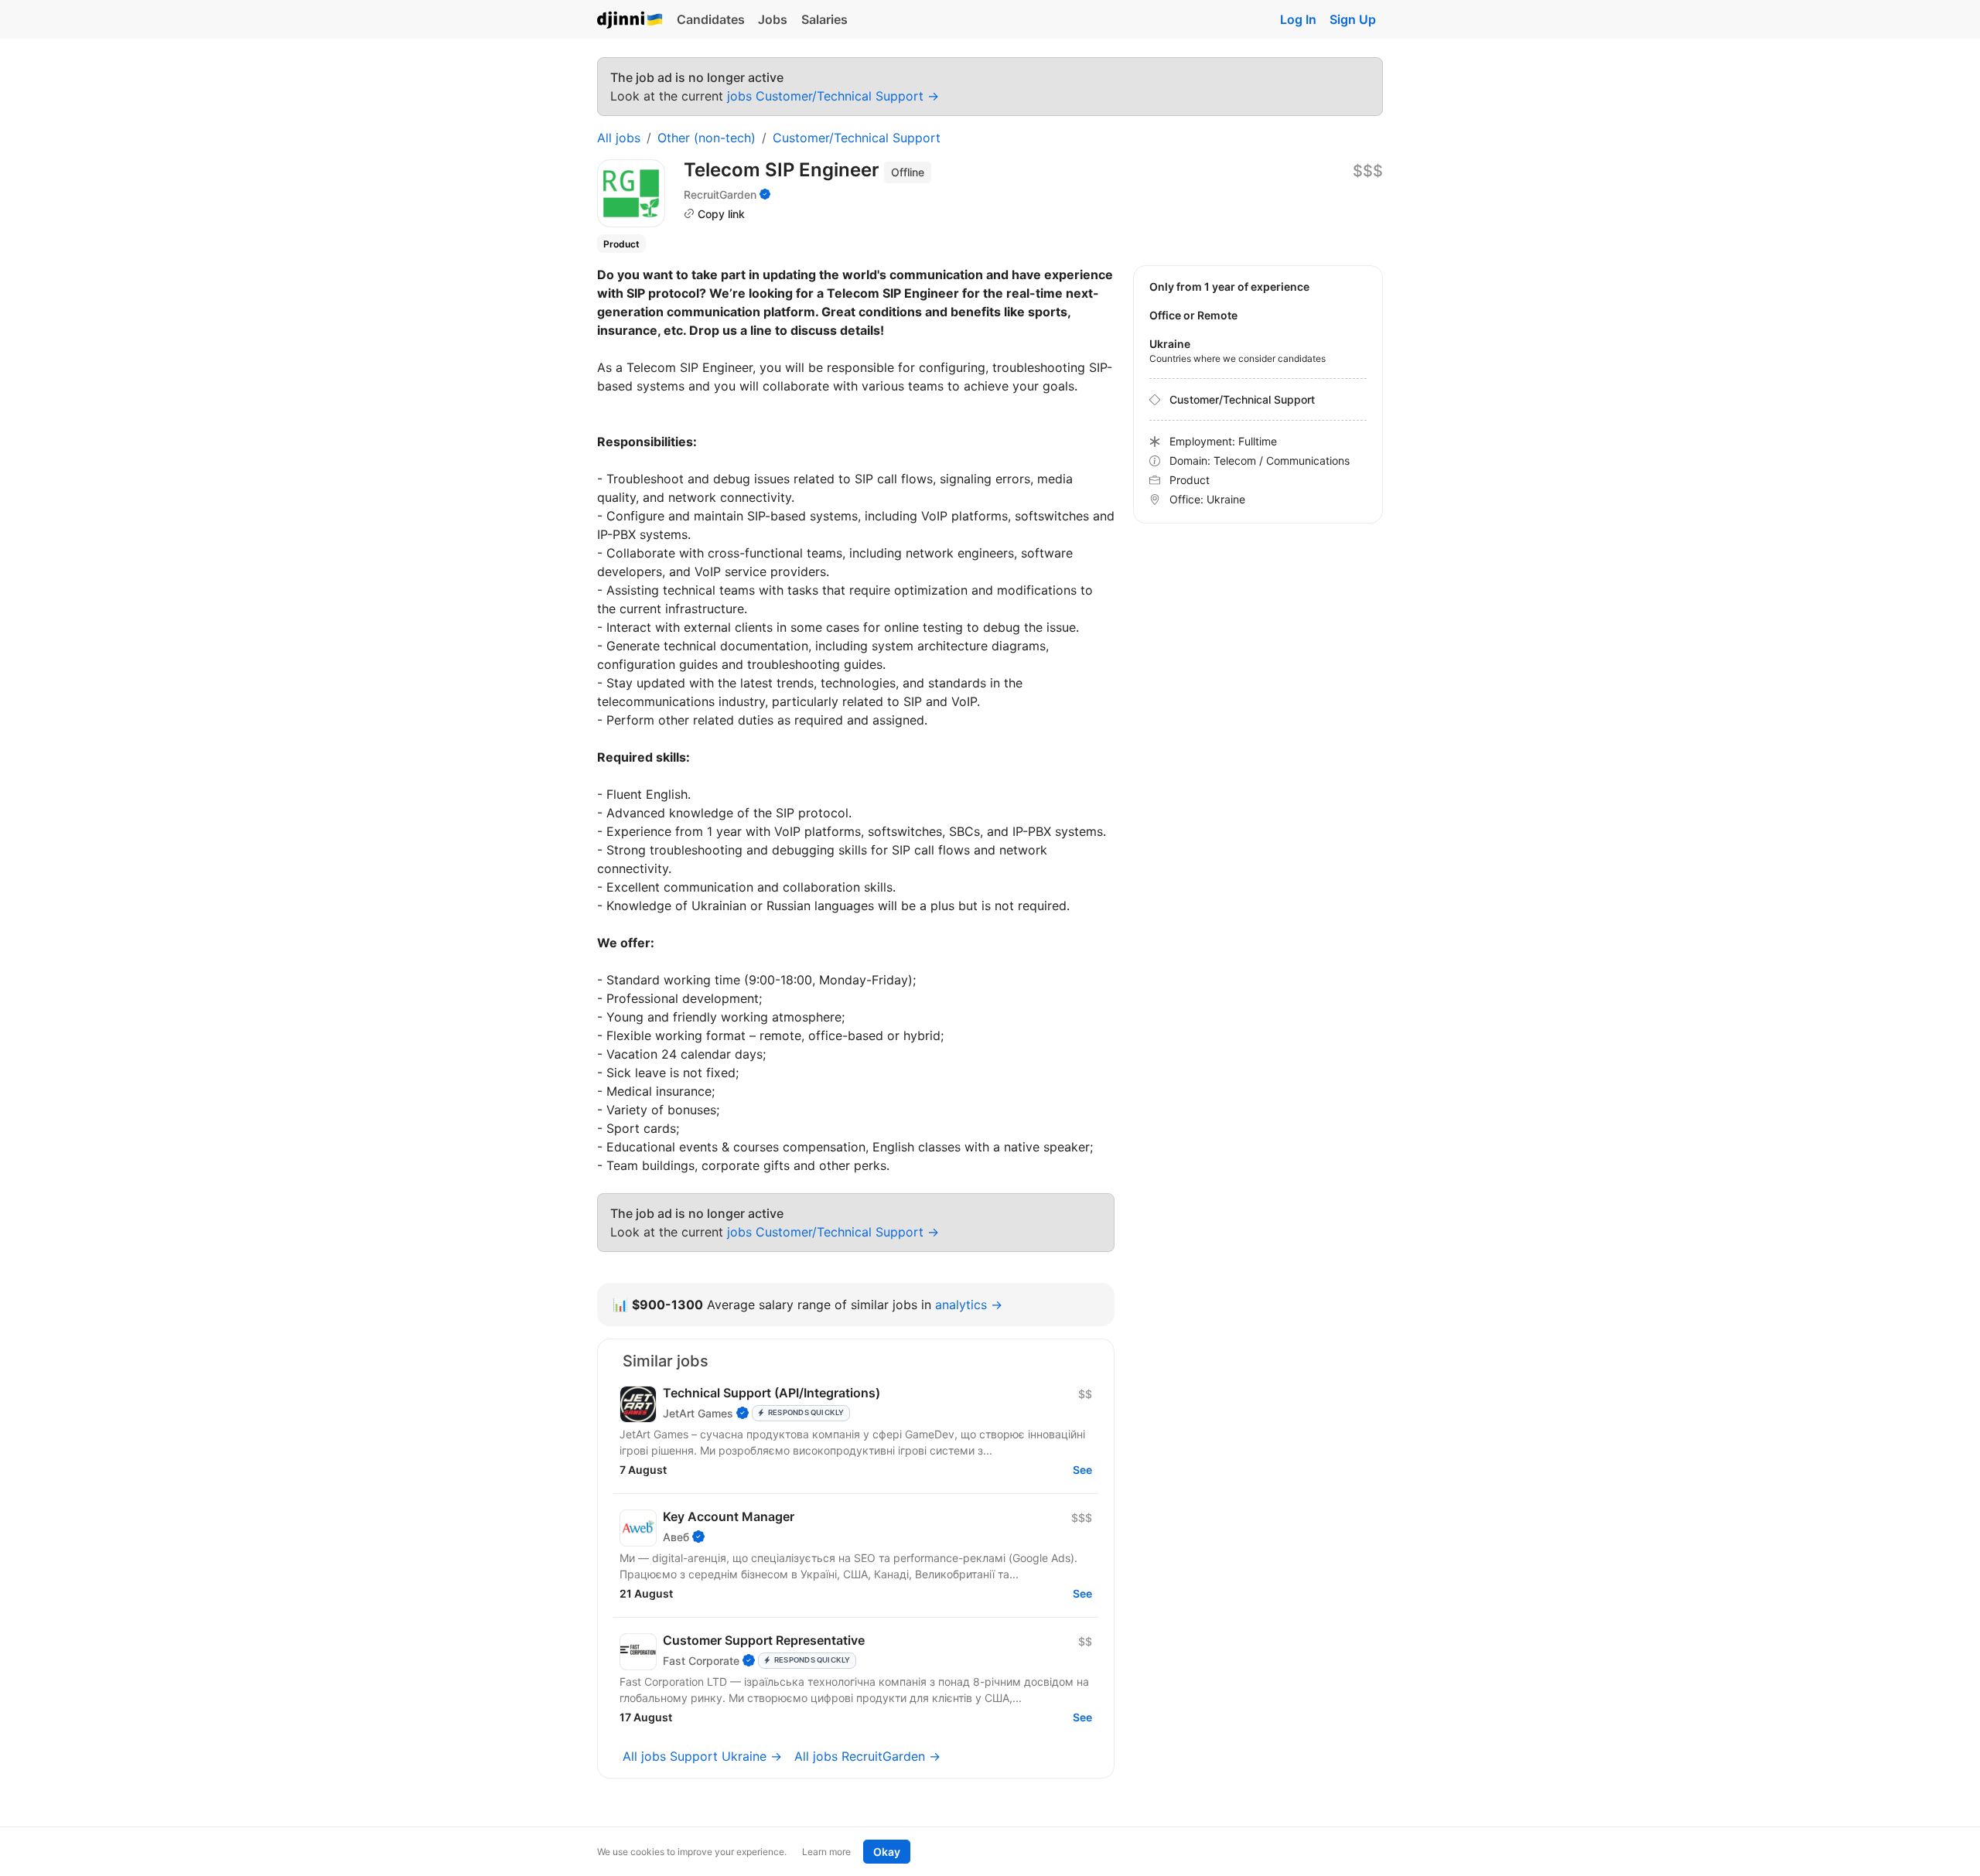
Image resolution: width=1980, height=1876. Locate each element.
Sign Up (1353, 19)
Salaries (824, 19)
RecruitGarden (720, 194)
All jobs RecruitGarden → (867, 1756)
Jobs (773, 19)
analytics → (969, 1305)
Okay (887, 1852)
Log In (1298, 19)
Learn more (826, 1852)
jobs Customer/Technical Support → (833, 96)
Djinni (630, 20)
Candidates (711, 19)
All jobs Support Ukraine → (702, 1756)
